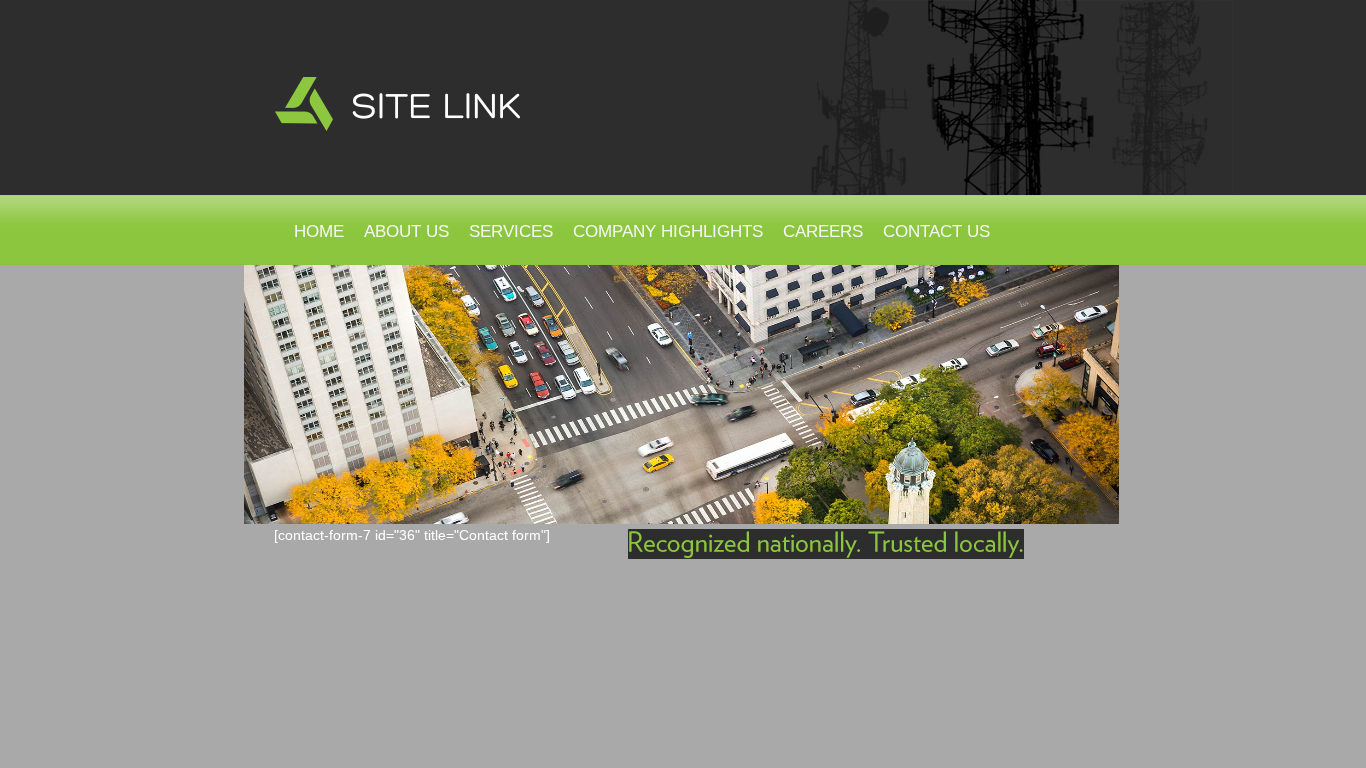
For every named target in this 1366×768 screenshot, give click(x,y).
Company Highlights (668, 231)
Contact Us (936, 231)
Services (511, 231)
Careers (823, 231)
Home (319, 231)
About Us (406, 231)
